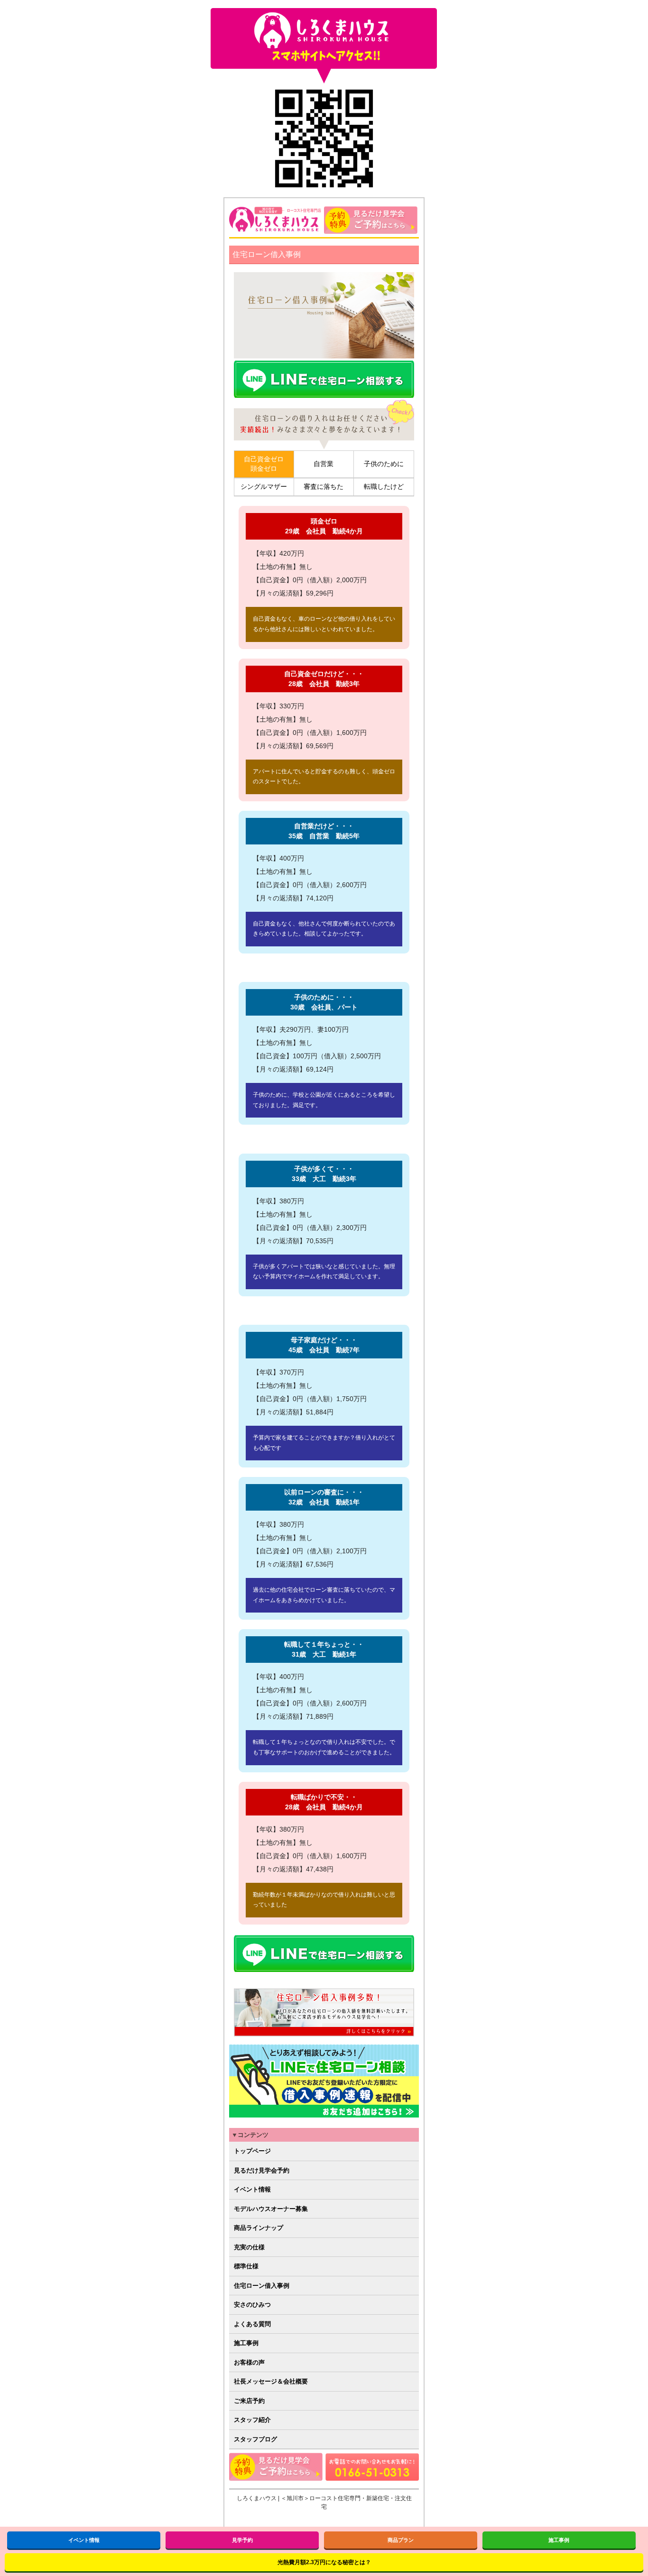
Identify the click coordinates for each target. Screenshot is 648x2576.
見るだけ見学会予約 (262, 2170)
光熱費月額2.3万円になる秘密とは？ (324, 2562)
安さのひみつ (252, 2305)
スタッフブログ (255, 2439)
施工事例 (246, 2343)
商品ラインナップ (259, 2228)
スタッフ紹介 (252, 2420)
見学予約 (242, 2540)
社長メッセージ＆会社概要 (271, 2381)
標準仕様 (246, 2266)
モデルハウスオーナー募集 (271, 2209)
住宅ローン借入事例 (262, 2286)
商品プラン (401, 2540)
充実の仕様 (249, 2247)
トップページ (252, 2151)
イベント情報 (252, 2189)
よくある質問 (252, 2324)
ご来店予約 (249, 2401)
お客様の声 (249, 2362)
